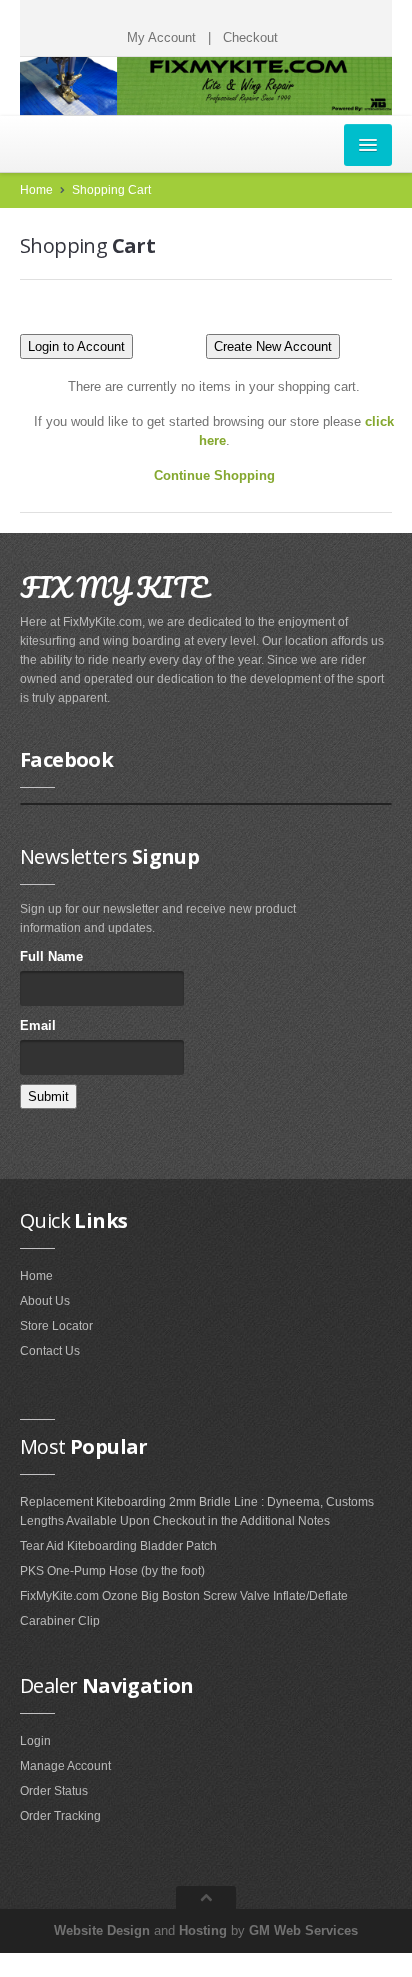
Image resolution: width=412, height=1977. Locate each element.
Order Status (54, 1791)
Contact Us (50, 1351)
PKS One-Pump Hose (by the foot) (112, 1571)
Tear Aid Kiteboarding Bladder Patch (118, 1546)
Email (38, 1025)
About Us (45, 1301)
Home (36, 190)
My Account (161, 37)
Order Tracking (60, 1816)
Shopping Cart (111, 190)
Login (35, 1741)
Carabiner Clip (60, 1621)
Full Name (51, 956)
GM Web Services (303, 1930)
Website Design (102, 1930)
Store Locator (56, 1326)
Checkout (250, 37)
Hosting (203, 1930)
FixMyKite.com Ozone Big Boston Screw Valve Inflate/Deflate (184, 1596)
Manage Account (65, 1766)
